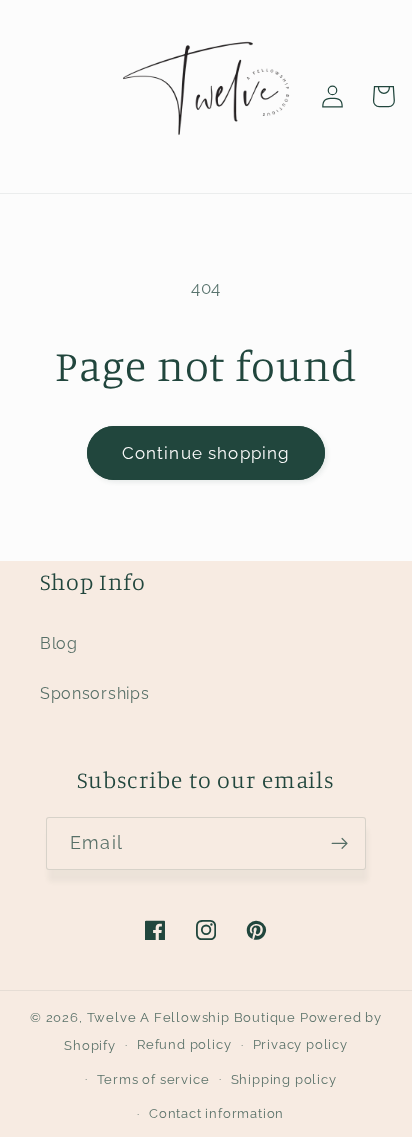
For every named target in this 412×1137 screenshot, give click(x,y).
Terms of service (153, 1079)
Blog (59, 643)
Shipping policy (284, 1079)
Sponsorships (94, 693)
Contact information (216, 1113)
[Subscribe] (339, 844)
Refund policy (184, 1044)
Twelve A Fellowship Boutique (193, 1017)
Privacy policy (300, 1044)
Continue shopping (206, 453)
